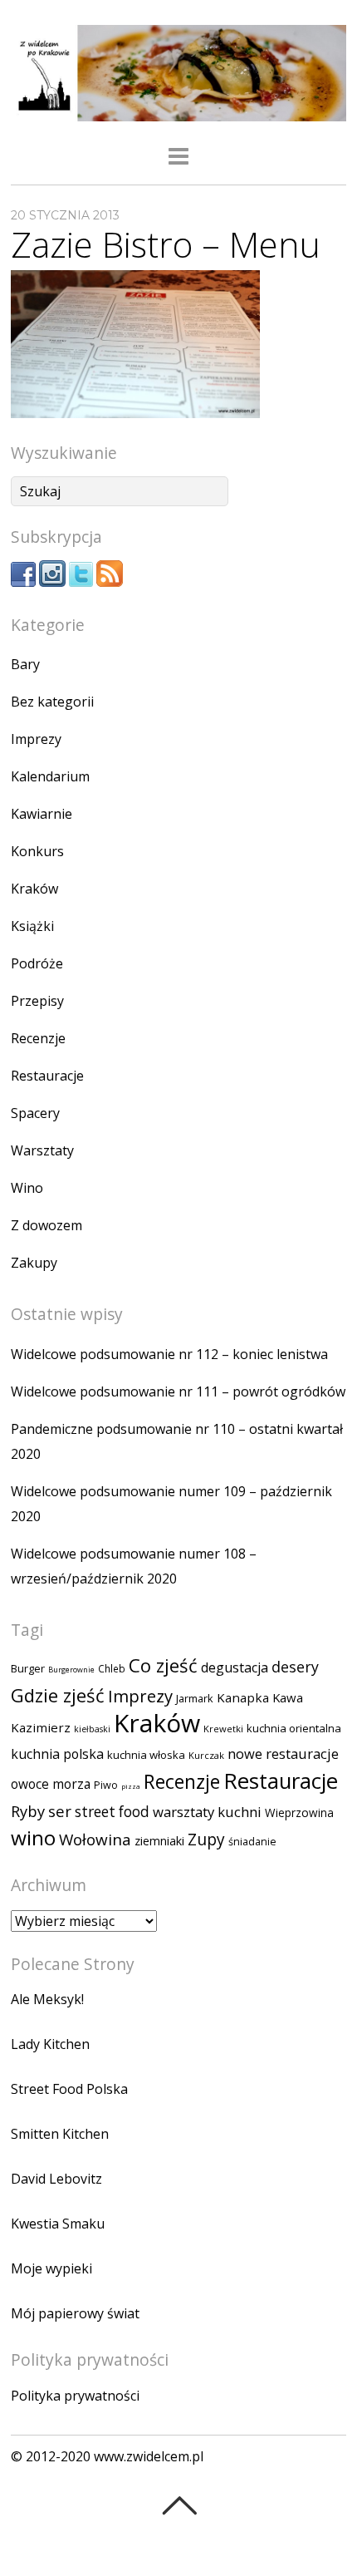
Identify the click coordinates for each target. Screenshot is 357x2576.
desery (295, 1667)
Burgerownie (71, 1670)
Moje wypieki (51, 2268)
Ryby (28, 1811)
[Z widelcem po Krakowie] (178, 111)
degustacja (235, 1667)
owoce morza (51, 1784)
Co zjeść (163, 1665)
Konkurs (37, 851)
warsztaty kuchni (207, 1812)
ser (60, 1811)
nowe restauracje (283, 1753)
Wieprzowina (299, 1813)
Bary (25, 664)
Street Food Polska (69, 2089)
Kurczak (206, 1755)
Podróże (37, 963)
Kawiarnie (42, 814)
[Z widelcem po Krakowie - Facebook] (23, 582)
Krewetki (223, 1729)
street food (112, 1812)
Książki (32, 926)
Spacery (35, 1113)
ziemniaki (159, 1841)
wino (33, 1837)
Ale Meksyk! (47, 1999)
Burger (28, 1668)
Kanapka (243, 1697)
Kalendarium (50, 776)
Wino (27, 1188)
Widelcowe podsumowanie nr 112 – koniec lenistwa (169, 1354)
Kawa (288, 1697)
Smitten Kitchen (60, 2134)
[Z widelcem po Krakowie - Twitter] (81, 582)
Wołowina (95, 1840)
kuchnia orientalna (294, 1728)
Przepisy (37, 1001)
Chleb (112, 1669)
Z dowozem (46, 1225)
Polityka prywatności (75, 2396)
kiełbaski (92, 1729)
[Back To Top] (179, 2505)
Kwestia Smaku (58, 2224)
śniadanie (252, 1842)
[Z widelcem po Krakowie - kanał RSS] (110, 582)
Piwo (106, 1785)
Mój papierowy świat (75, 2313)
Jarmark (195, 1698)
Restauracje (47, 1076)
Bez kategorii (52, 702)
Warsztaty (42, 1150)
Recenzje (38, 1038)
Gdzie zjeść (58, 1695)
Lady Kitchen (50, 2044)
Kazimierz (41, 1727)
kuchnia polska (57, 1754)
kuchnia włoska (146, 1755)
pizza (131, 1786)
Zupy (206, 1840)
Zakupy (34, 1263)
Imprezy (36, 739)
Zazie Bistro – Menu (166, 244)
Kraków (34, 889)
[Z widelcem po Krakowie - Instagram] (52, 582)
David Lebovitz (56, 2179)
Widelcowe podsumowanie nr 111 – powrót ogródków (178, 1391)
